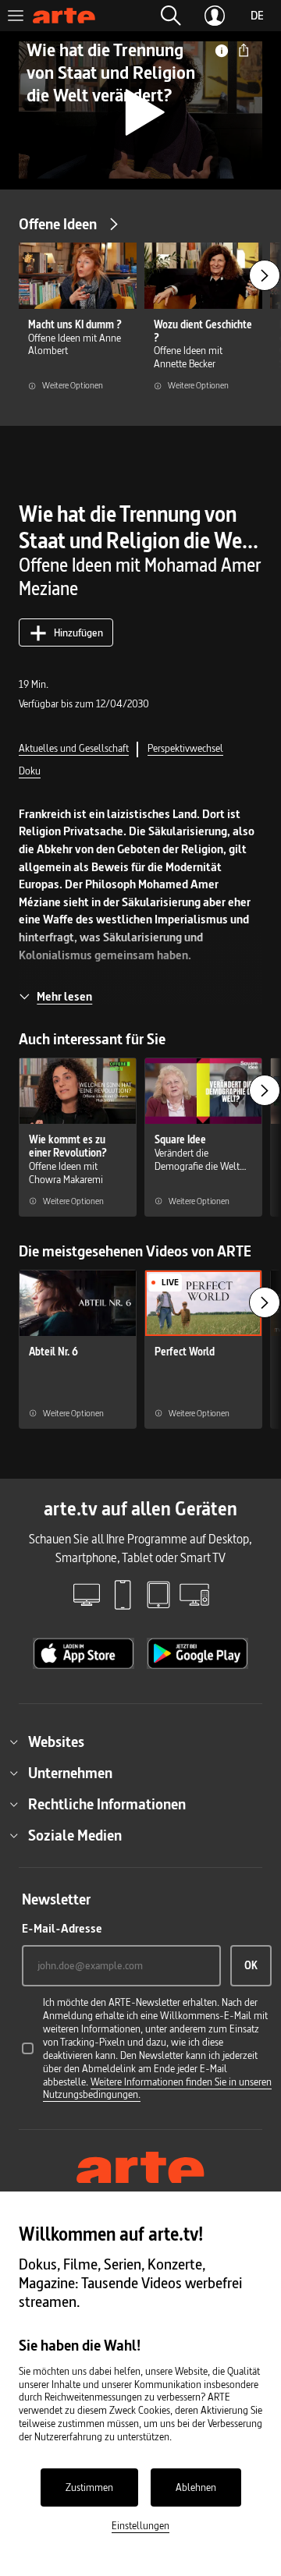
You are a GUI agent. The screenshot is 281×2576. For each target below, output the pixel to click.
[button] (171, 16)
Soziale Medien (75, 1835)
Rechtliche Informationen (107, 1804)
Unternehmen (70, 1773)
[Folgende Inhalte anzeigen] (265, 275)
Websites (56, 1742)
